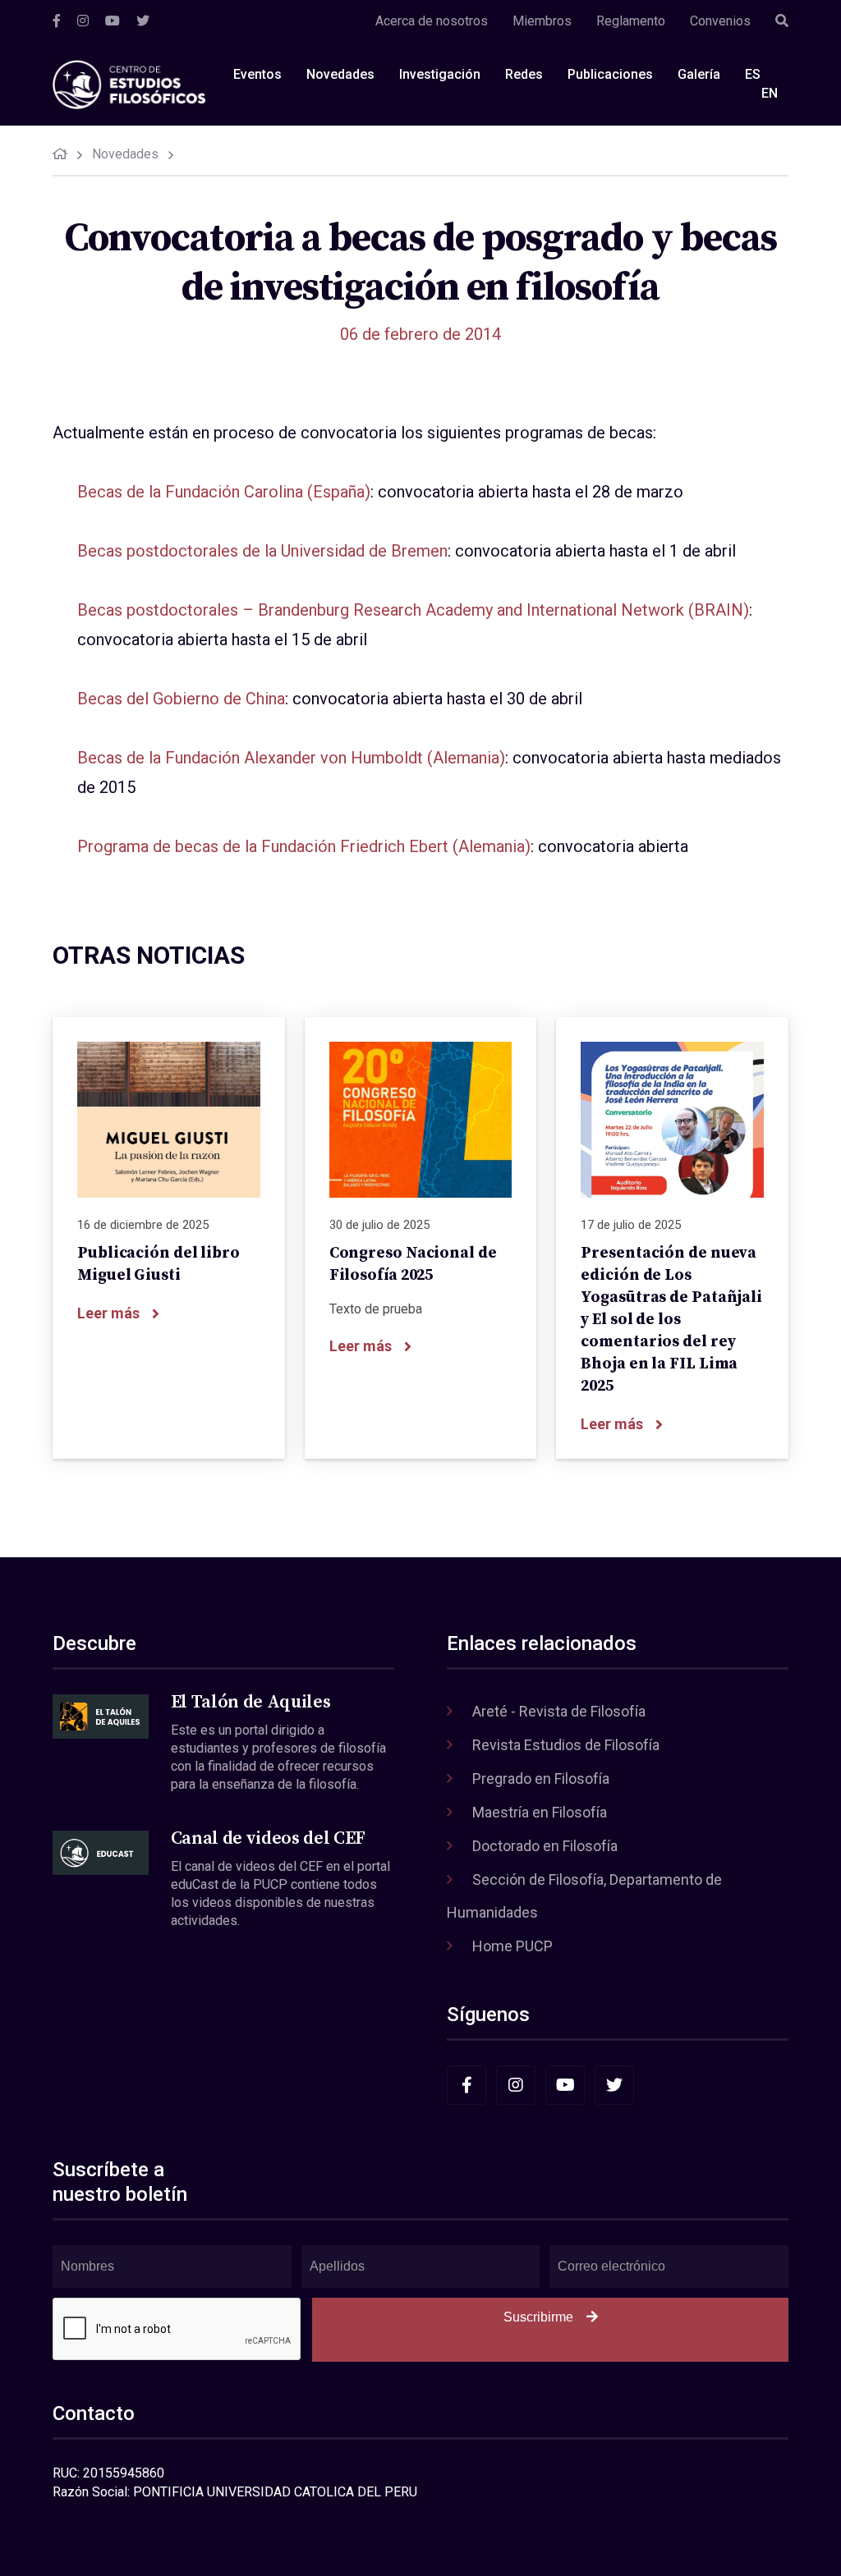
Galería (699, 74)
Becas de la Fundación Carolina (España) (224, 492)
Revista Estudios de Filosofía (566, 1745)
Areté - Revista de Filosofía (559, 1711)
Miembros (542, 21)
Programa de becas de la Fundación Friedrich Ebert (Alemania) (304, 846)
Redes (524, 74)
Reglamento (631, 21)
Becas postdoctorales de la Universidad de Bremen (262, 551)
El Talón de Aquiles (251, 1702)
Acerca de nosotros (432, 21)
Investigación (440, 74)
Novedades (340, 74)
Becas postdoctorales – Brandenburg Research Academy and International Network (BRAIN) (413, 610)
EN (770, 93)
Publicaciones (610, 74)
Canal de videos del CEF (268, 1838)
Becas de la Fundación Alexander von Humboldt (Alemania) (291, 758)
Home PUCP (512, 1946)
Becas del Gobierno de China (181, 699)
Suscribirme (538, 2317)
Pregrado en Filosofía (541, 1778)
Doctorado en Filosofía (545, 1846)
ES (753, 74)
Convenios (720, 21)
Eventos (257, 74)
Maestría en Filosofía (540, 1812)
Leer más (108, 1313)
